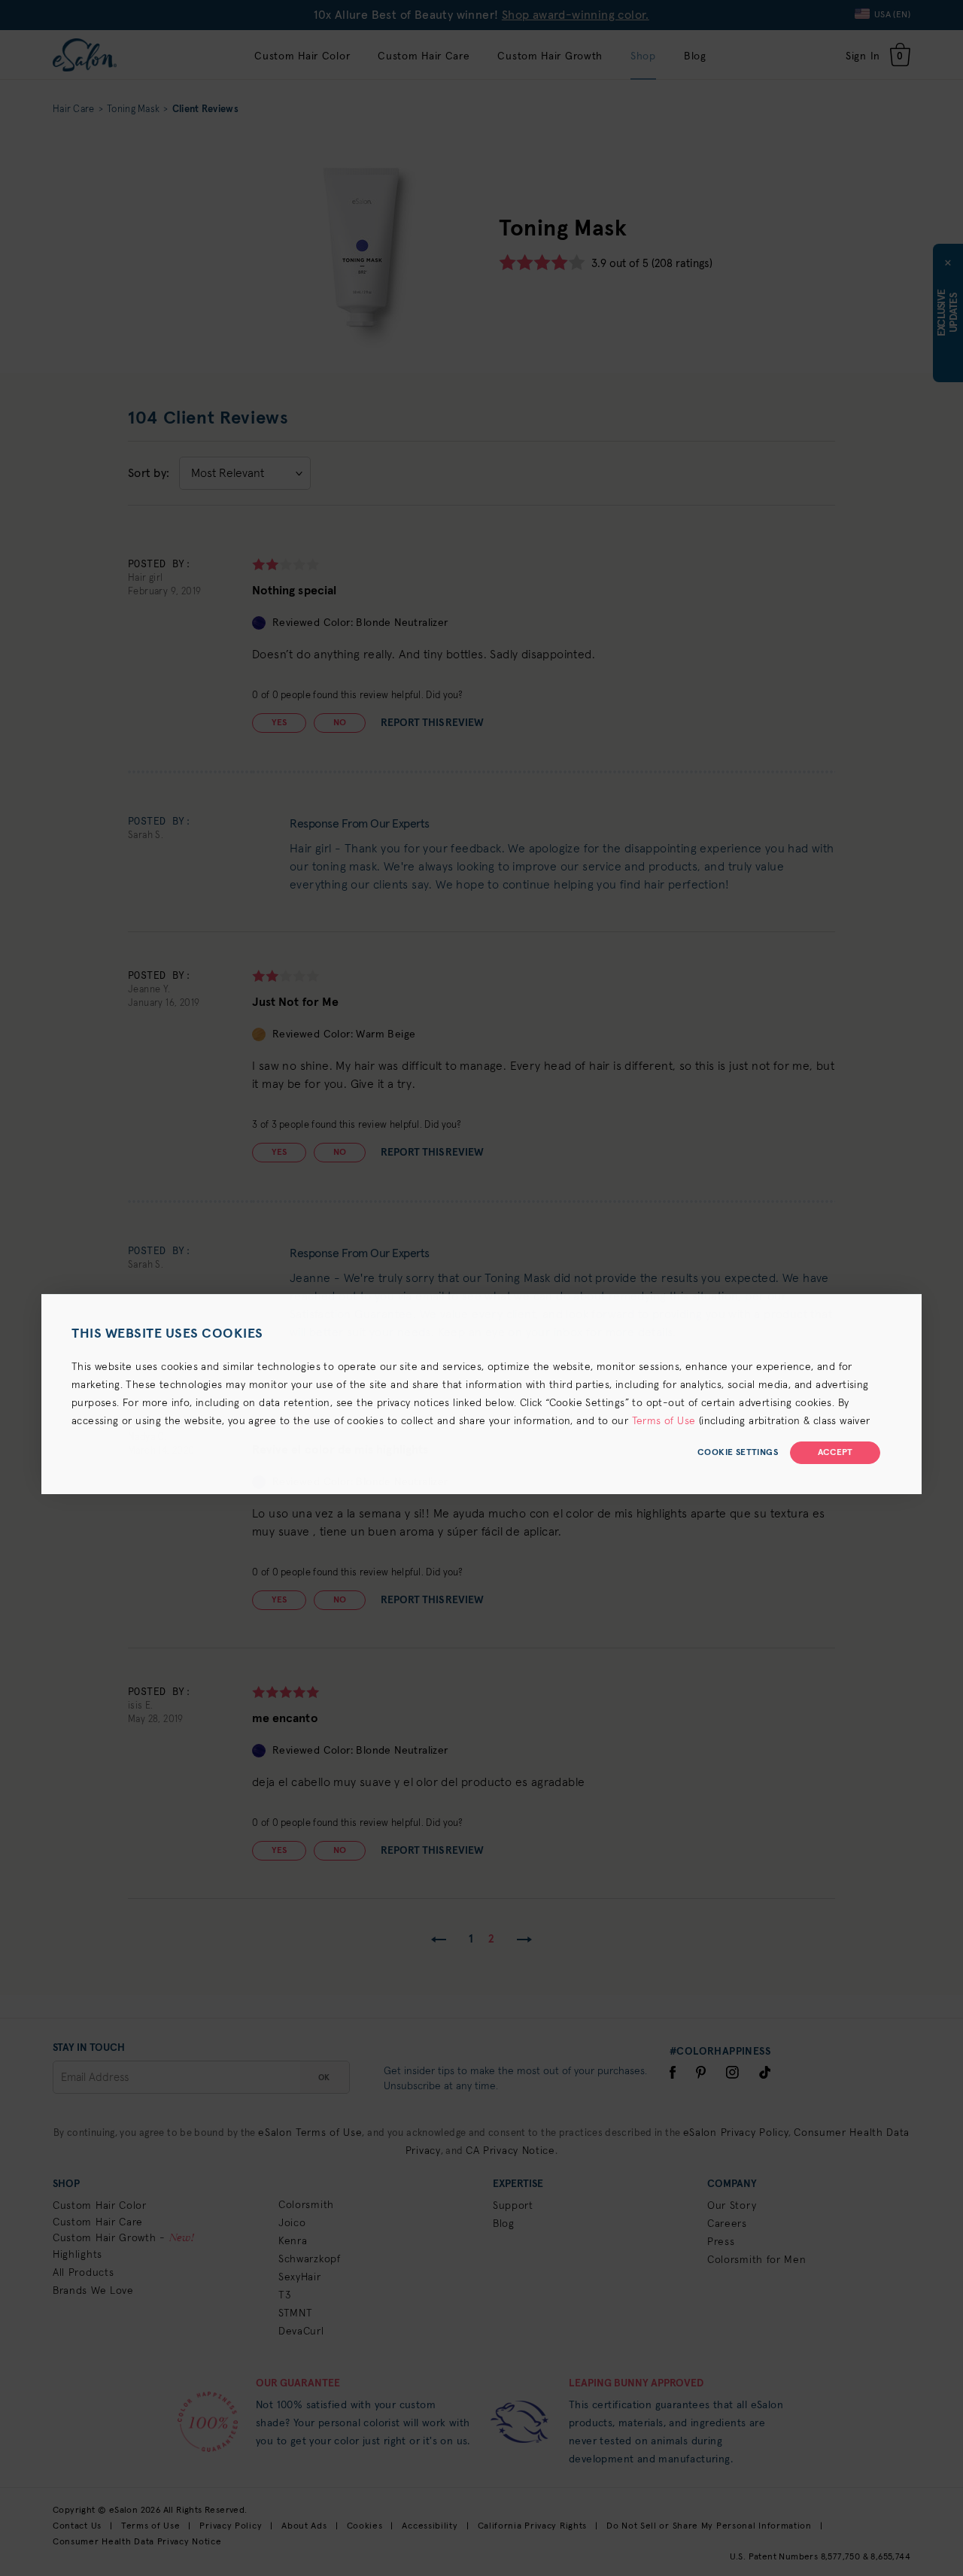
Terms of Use (664, 1421)
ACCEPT (835, 1453)
